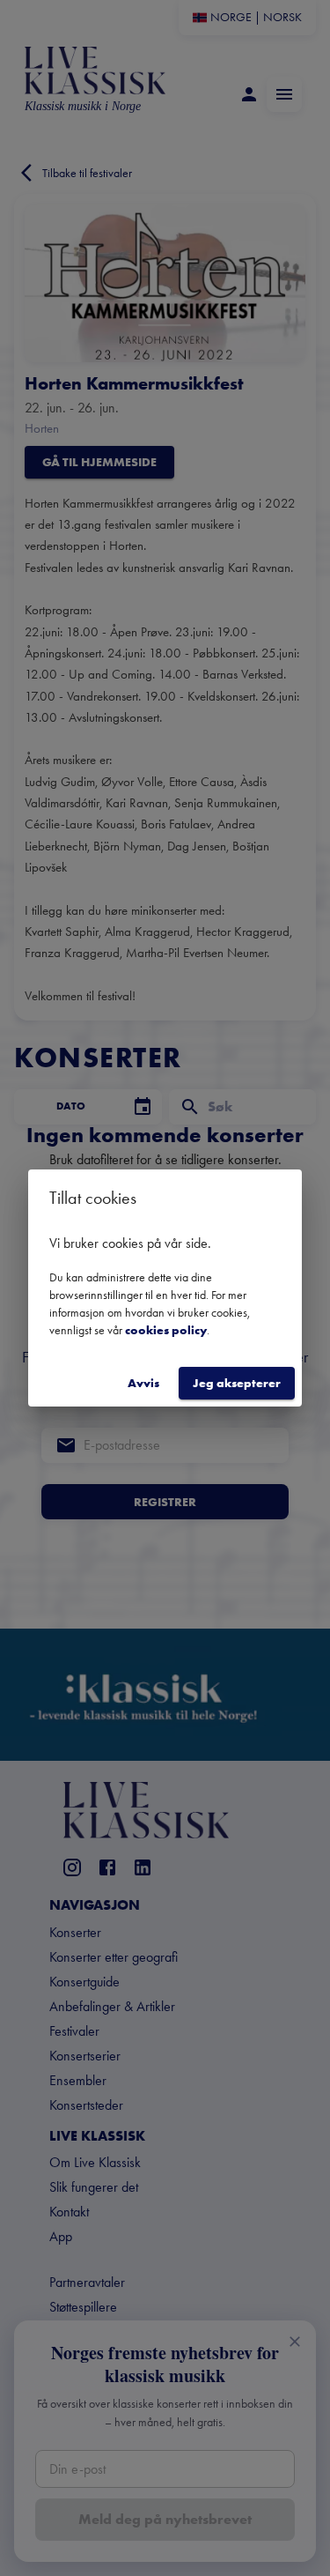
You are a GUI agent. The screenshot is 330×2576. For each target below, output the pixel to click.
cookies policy (166, 1330)
